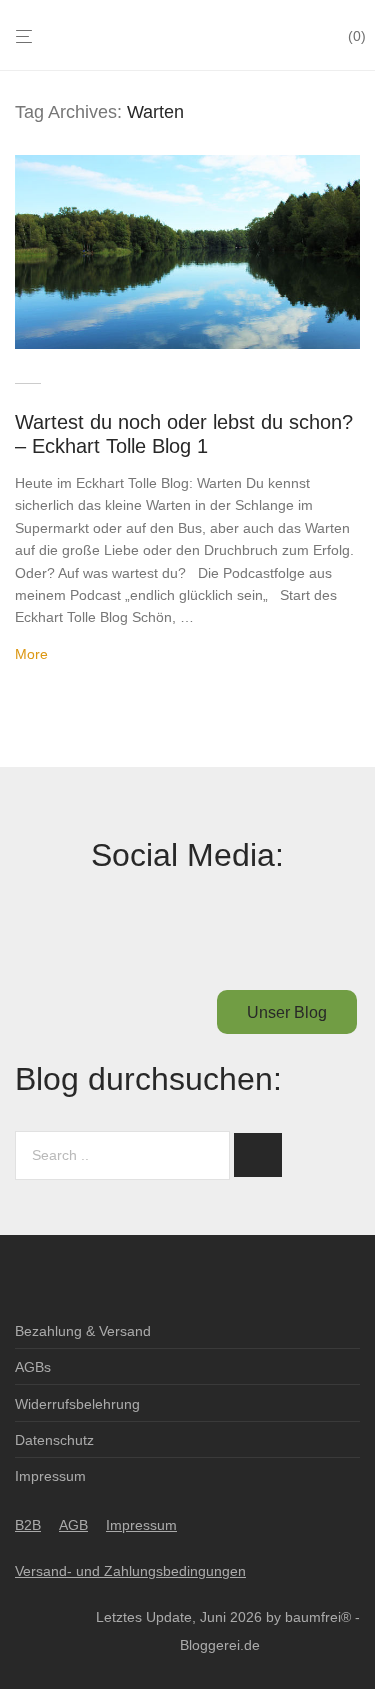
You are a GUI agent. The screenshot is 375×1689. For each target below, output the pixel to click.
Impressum (50, 1476)
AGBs (33, 1367)
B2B (28, 1525)
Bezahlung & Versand (83, 1331)
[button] (258, 1155)
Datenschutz (54, 1440)
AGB (73, 1525)
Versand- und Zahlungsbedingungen (130, 1571)
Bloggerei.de (220, 1645)
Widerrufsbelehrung (77, 1404)
